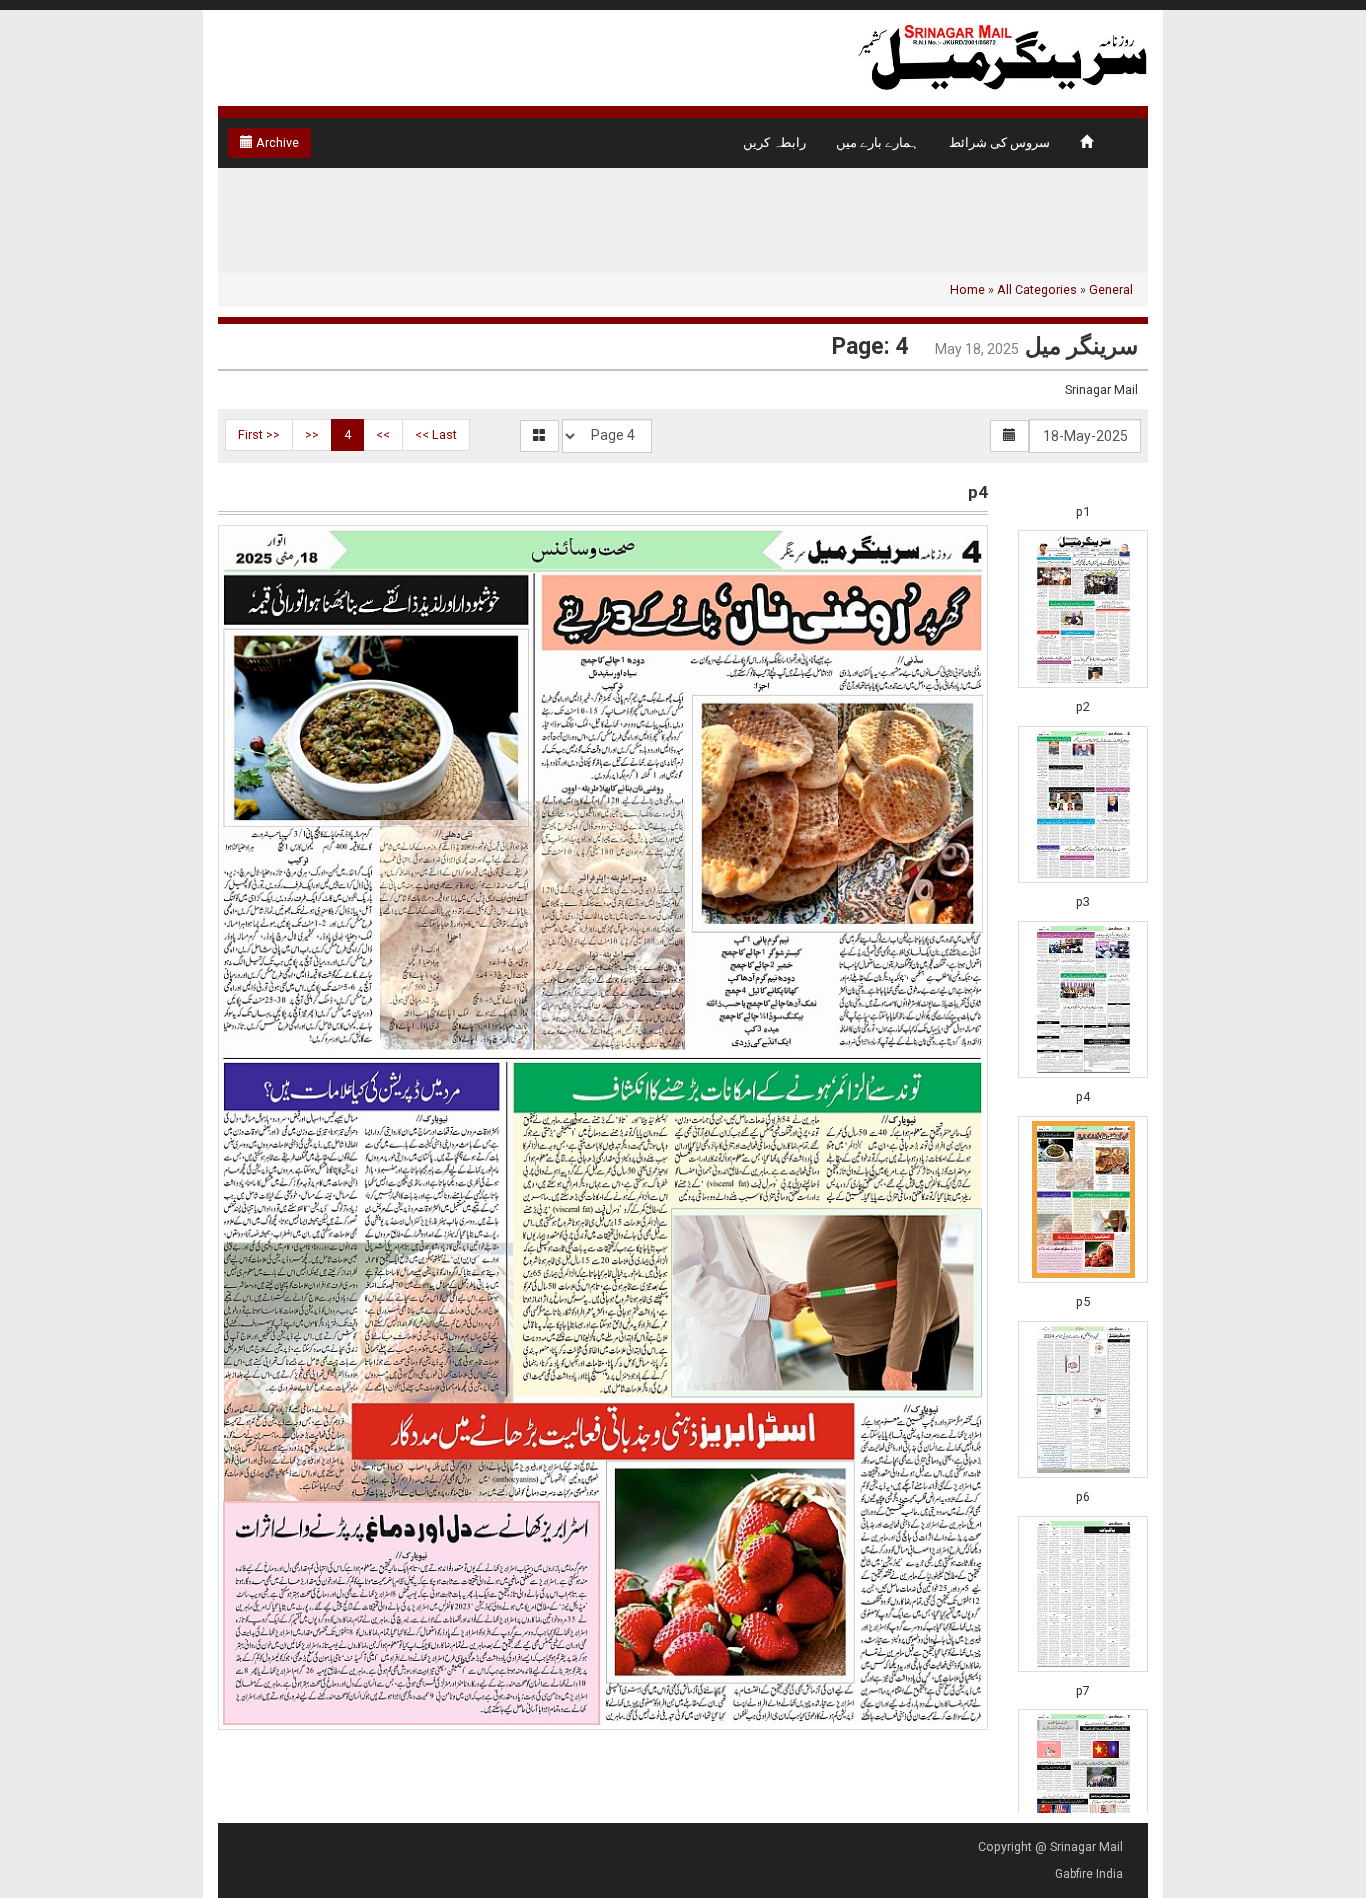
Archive (276, 142)
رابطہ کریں (774, 142)
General (1111, 289)
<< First (259, 434)
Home (967, 289)
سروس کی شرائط (999, 142)
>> (383, 434)
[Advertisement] (133, 350)
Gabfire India (1089, 1874)
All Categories (1037, 289)
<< (312, 434)
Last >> (436, 434)
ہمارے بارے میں (877, 142)
